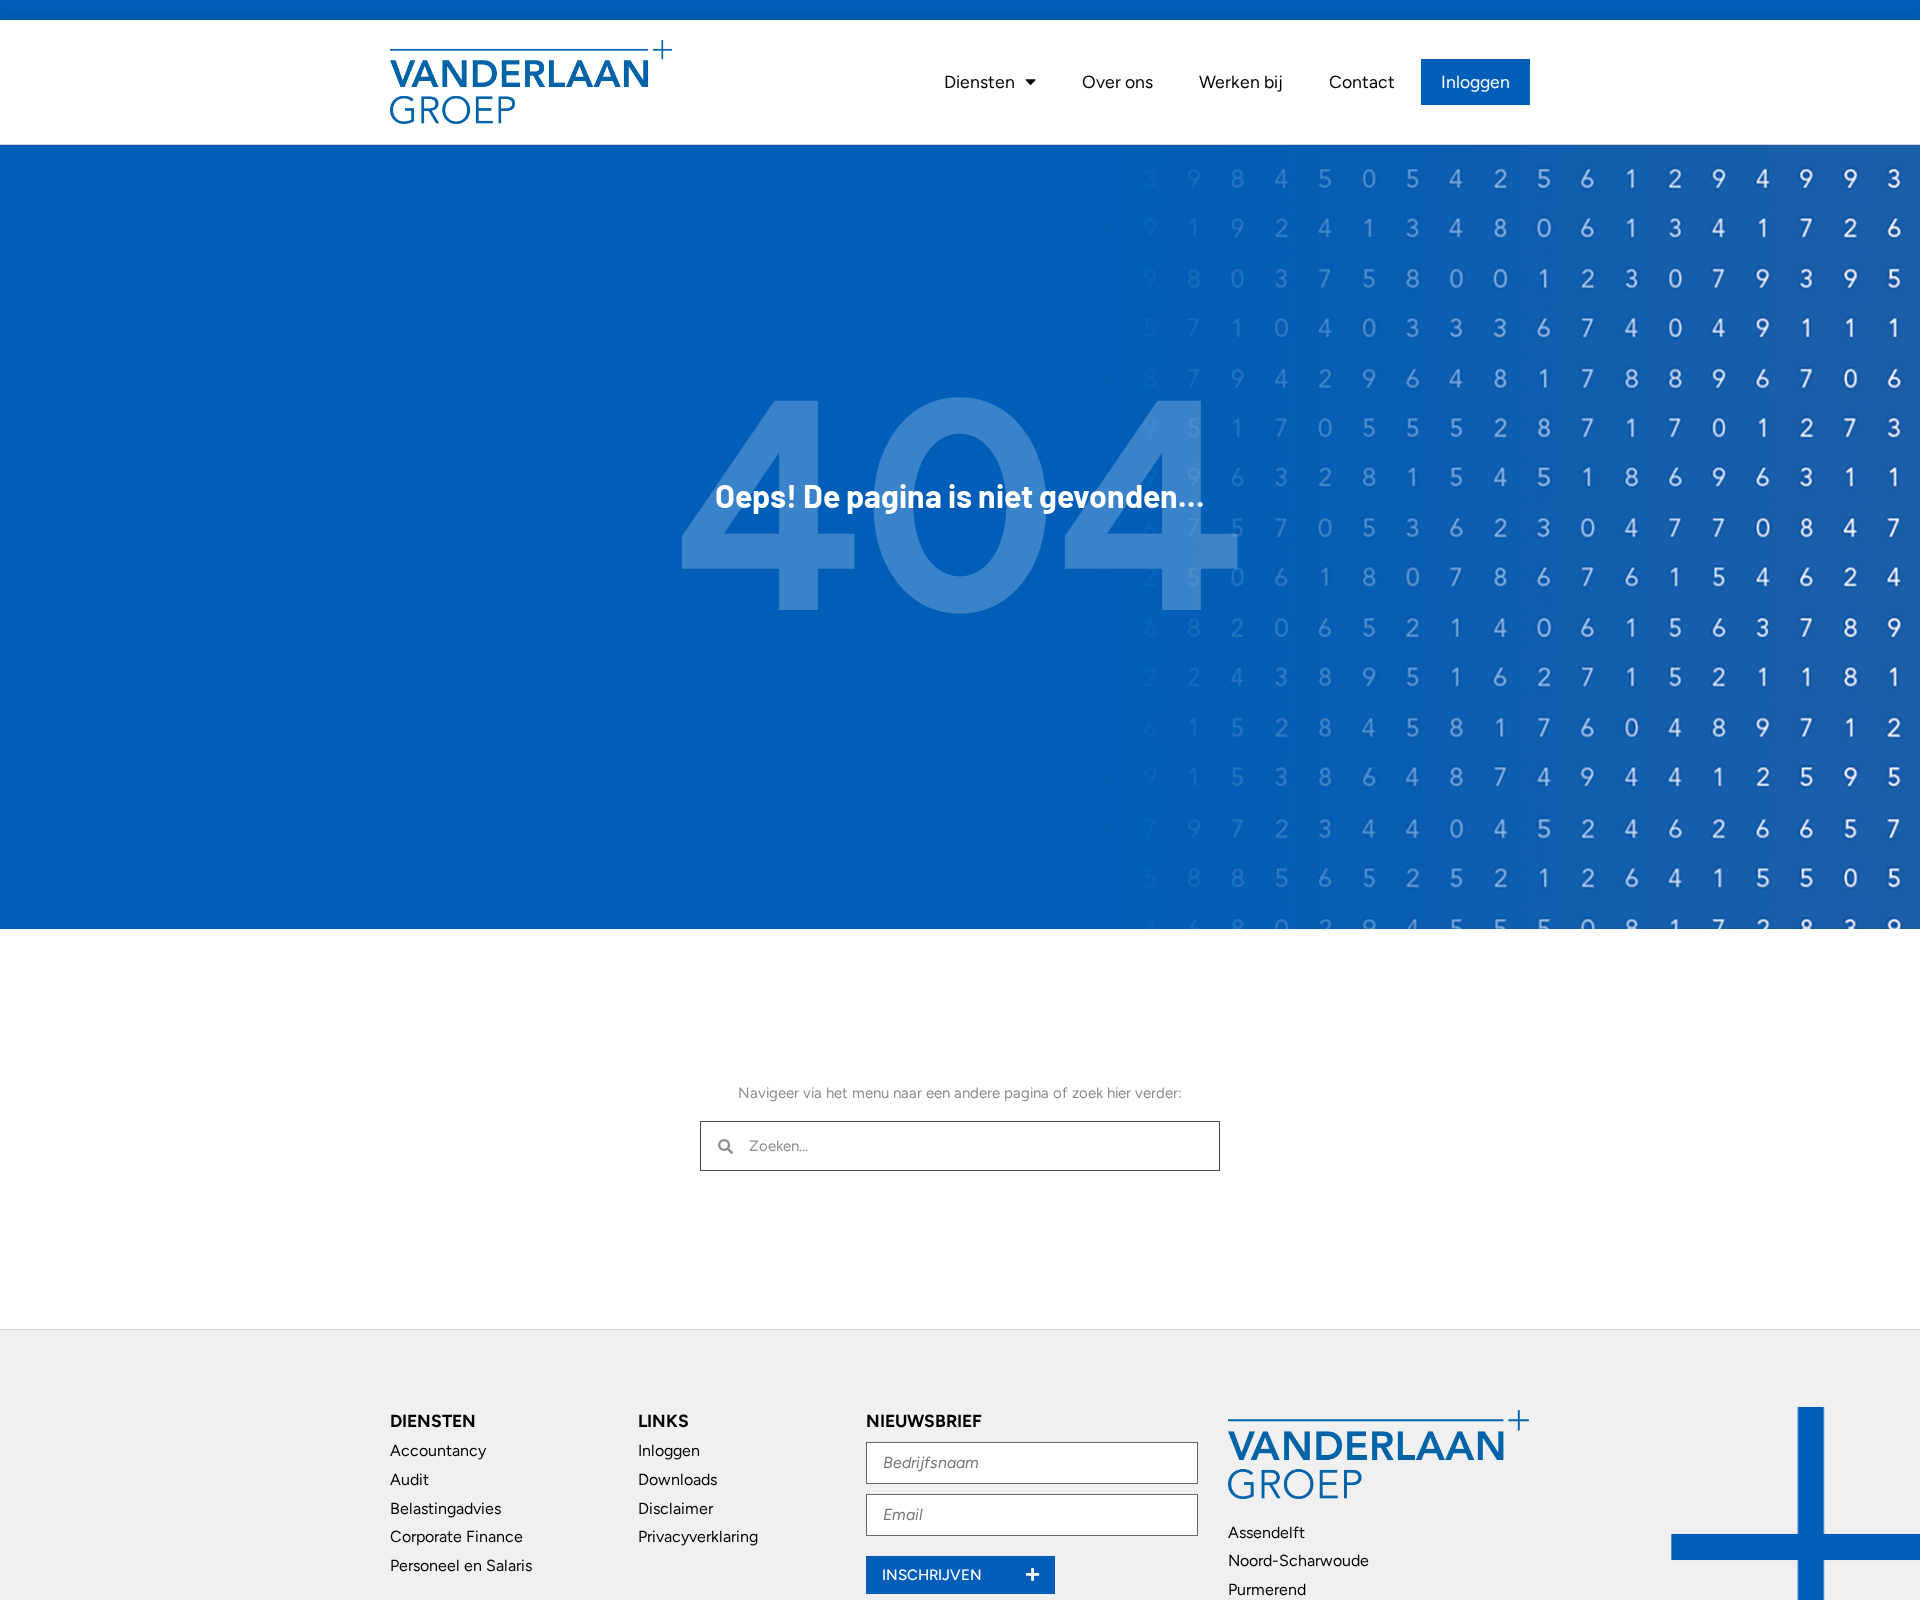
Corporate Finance (456, 1536)
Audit (409, 1479)
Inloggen (1475, 81)
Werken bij (1241, 81)
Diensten (979, 81)
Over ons (1117, 81)
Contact (1362, 81)
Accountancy (438, 1450)
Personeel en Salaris (461, 1565)
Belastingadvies (445, 1508)
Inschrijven (934, 1575)
